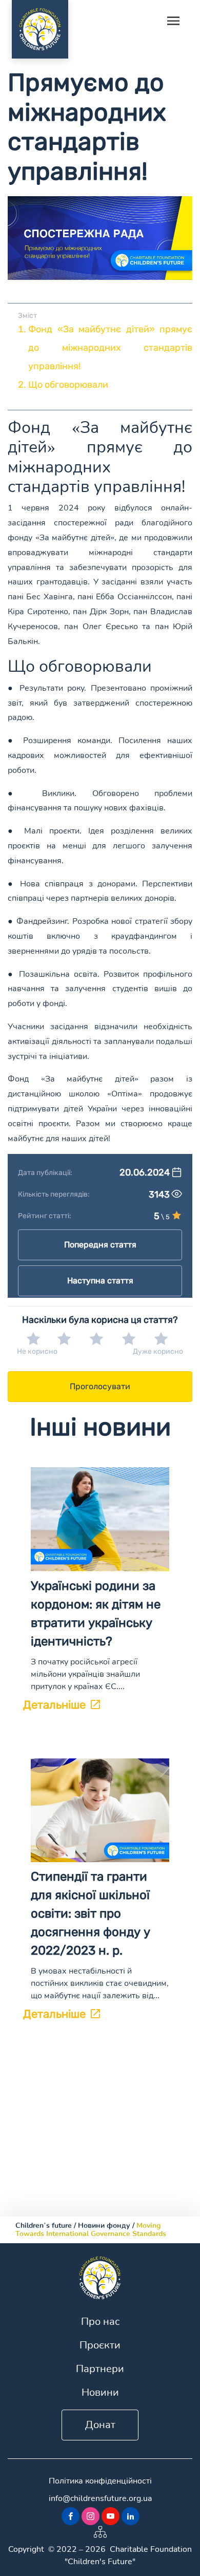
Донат (100, 2425)
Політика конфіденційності (100, 2481)
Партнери (100, 2369)
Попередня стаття (100, 1245)
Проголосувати (100, 1386)
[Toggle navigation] (173, 22)
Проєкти (100, 2345)
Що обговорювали (68, 385)
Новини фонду (104, 2225)
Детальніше (54, 1705)
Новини (100, 2392)
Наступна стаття (100, 1281)
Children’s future (44, 2225)
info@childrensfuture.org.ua (100, 2498)
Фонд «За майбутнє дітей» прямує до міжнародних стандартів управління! (110, 348)
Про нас (100, 2322)
